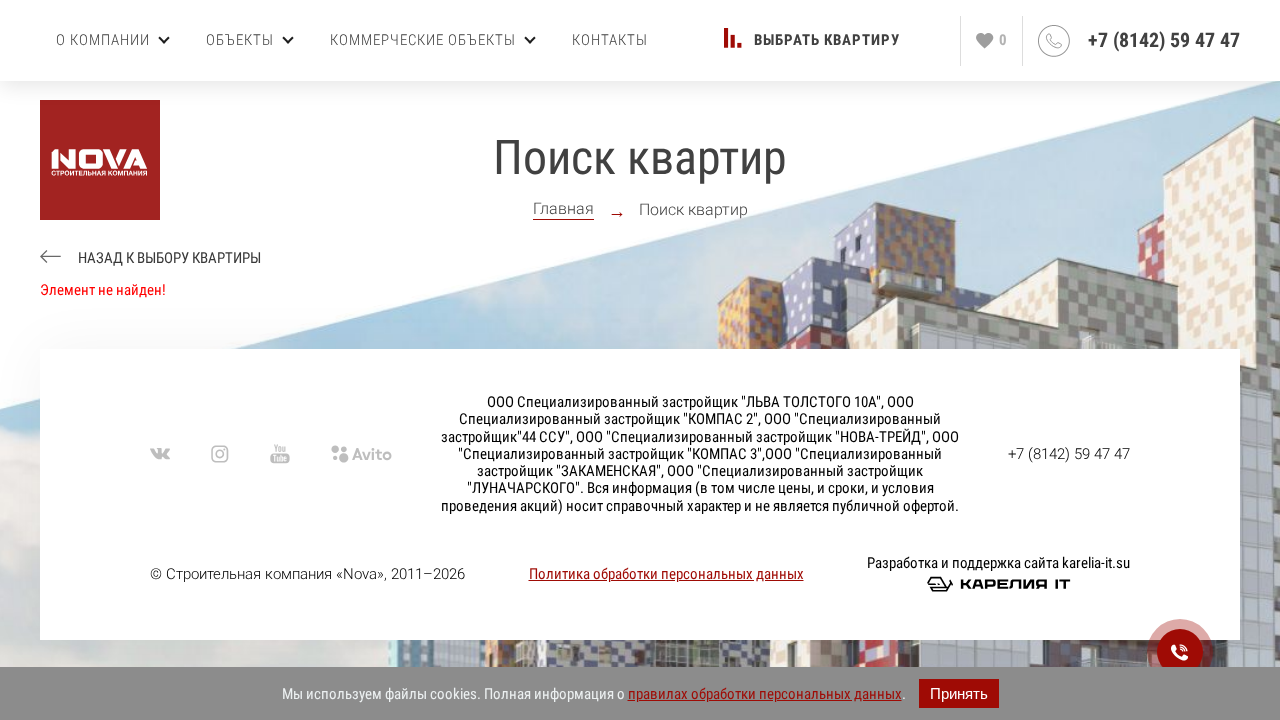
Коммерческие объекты (423, 40)
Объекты (240, 40)
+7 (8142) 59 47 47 (1164, 40)
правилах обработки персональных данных (765, 694)
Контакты (610, 40)
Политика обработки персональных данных (666, 574)
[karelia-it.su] (998, 583)
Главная (563, 209)
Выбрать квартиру (827, 40)
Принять (959, 693)
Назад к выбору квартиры (168, 258)
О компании (103, 40)
